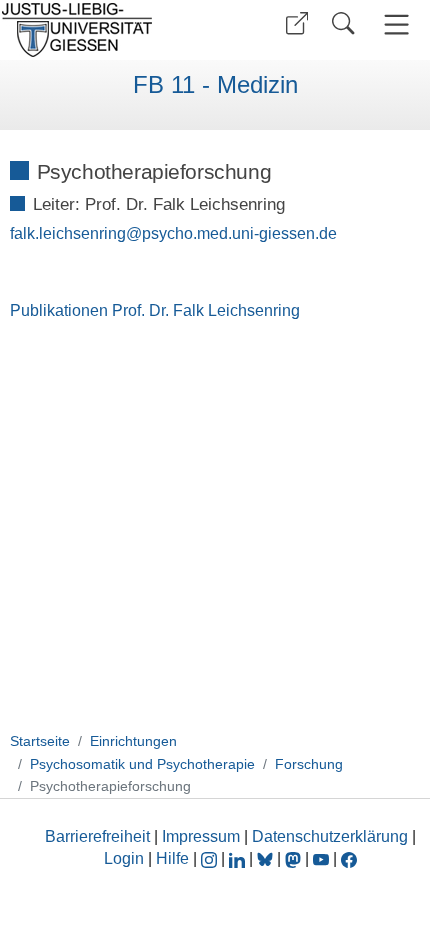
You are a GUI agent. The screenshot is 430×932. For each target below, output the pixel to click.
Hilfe (172, 858)
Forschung (309, 764)
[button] (297, 23)
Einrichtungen (133, 741)
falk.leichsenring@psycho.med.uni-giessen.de (173, 233)
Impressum (201, 836)
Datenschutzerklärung (330, 836)
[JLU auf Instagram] (211, 858)
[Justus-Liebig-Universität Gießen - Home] (105, 30)
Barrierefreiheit (97, 836)
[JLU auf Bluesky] (267, 858)
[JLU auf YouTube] (321, 858)
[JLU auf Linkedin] (239, 858)
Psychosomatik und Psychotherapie (142, 764)
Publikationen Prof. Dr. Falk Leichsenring (155, 310)
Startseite (40, 741)
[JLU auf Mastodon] (295, 858)
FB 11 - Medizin (215, 85)
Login (126, 858)
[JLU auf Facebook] (349, 858)
